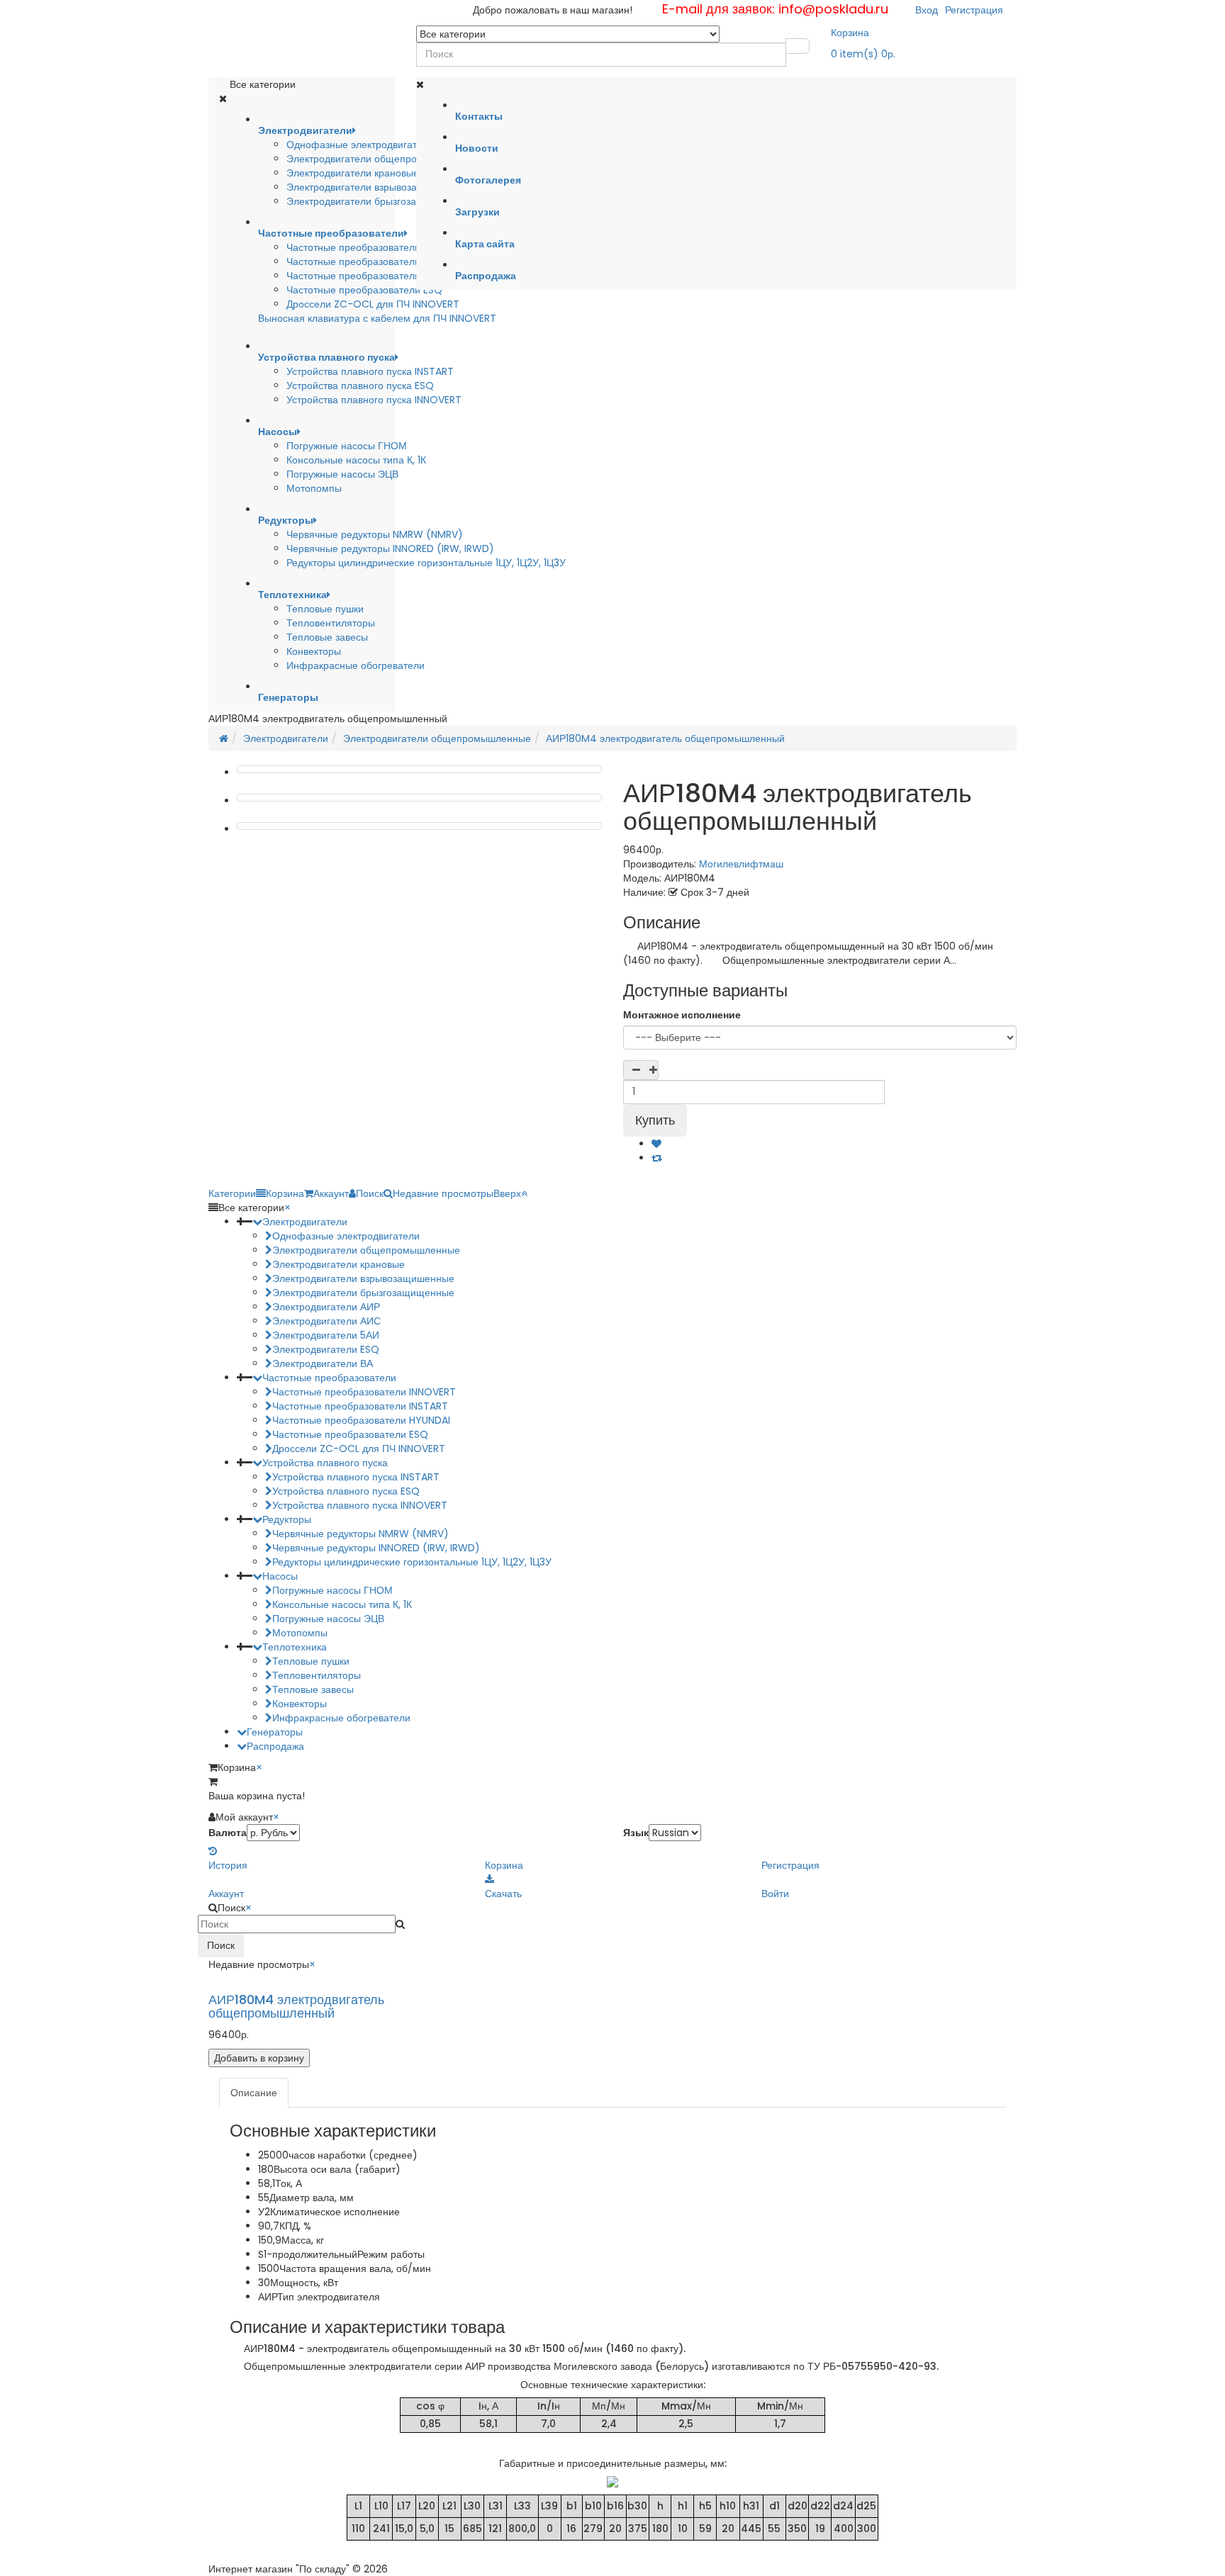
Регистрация (974, 10)
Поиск (221, 1945)
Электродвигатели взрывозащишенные (377, 187)
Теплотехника (295, 1647)
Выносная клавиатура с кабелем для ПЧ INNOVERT (377, 318)
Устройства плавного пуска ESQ (360, 386)
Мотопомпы (314, 488)
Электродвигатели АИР (326, 1307)
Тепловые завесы (327, 637)
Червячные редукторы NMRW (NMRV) (375, 534)
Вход (927, 10)
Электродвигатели (286, 738)
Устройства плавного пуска (325, 1463)
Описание (254, 2093)
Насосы (280, 1576)
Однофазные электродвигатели (360, 145)
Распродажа (275, 1746)
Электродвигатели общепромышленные (380, 159)
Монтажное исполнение (682, 1015)
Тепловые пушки (325, 609)
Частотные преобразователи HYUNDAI (375, 276)
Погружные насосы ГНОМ (347, 446)
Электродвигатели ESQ (326, 1349)
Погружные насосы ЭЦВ (342, 474)
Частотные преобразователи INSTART (374, 247)
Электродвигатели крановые (353, 173)
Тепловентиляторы (331, 623)
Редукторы (287, 1519)
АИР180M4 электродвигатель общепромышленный (665, 738)
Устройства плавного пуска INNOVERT (374, 400)
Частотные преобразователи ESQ (364, 290)
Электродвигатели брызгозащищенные (377, 201)
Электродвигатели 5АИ (326, 1335)
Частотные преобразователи (329, 1378)
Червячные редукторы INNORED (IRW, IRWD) (390, 549)
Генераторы (275, 1732)
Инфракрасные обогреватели (356, 665)
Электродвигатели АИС (326, 1321)
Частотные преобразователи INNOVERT (378, 261)
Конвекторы (314, 651)
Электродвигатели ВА (323, 1363)
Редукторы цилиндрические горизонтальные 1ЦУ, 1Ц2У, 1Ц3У (426, 563)
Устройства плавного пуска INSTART (370, 371)
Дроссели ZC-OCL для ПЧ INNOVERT (373, 304)
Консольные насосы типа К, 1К (356, 460)
